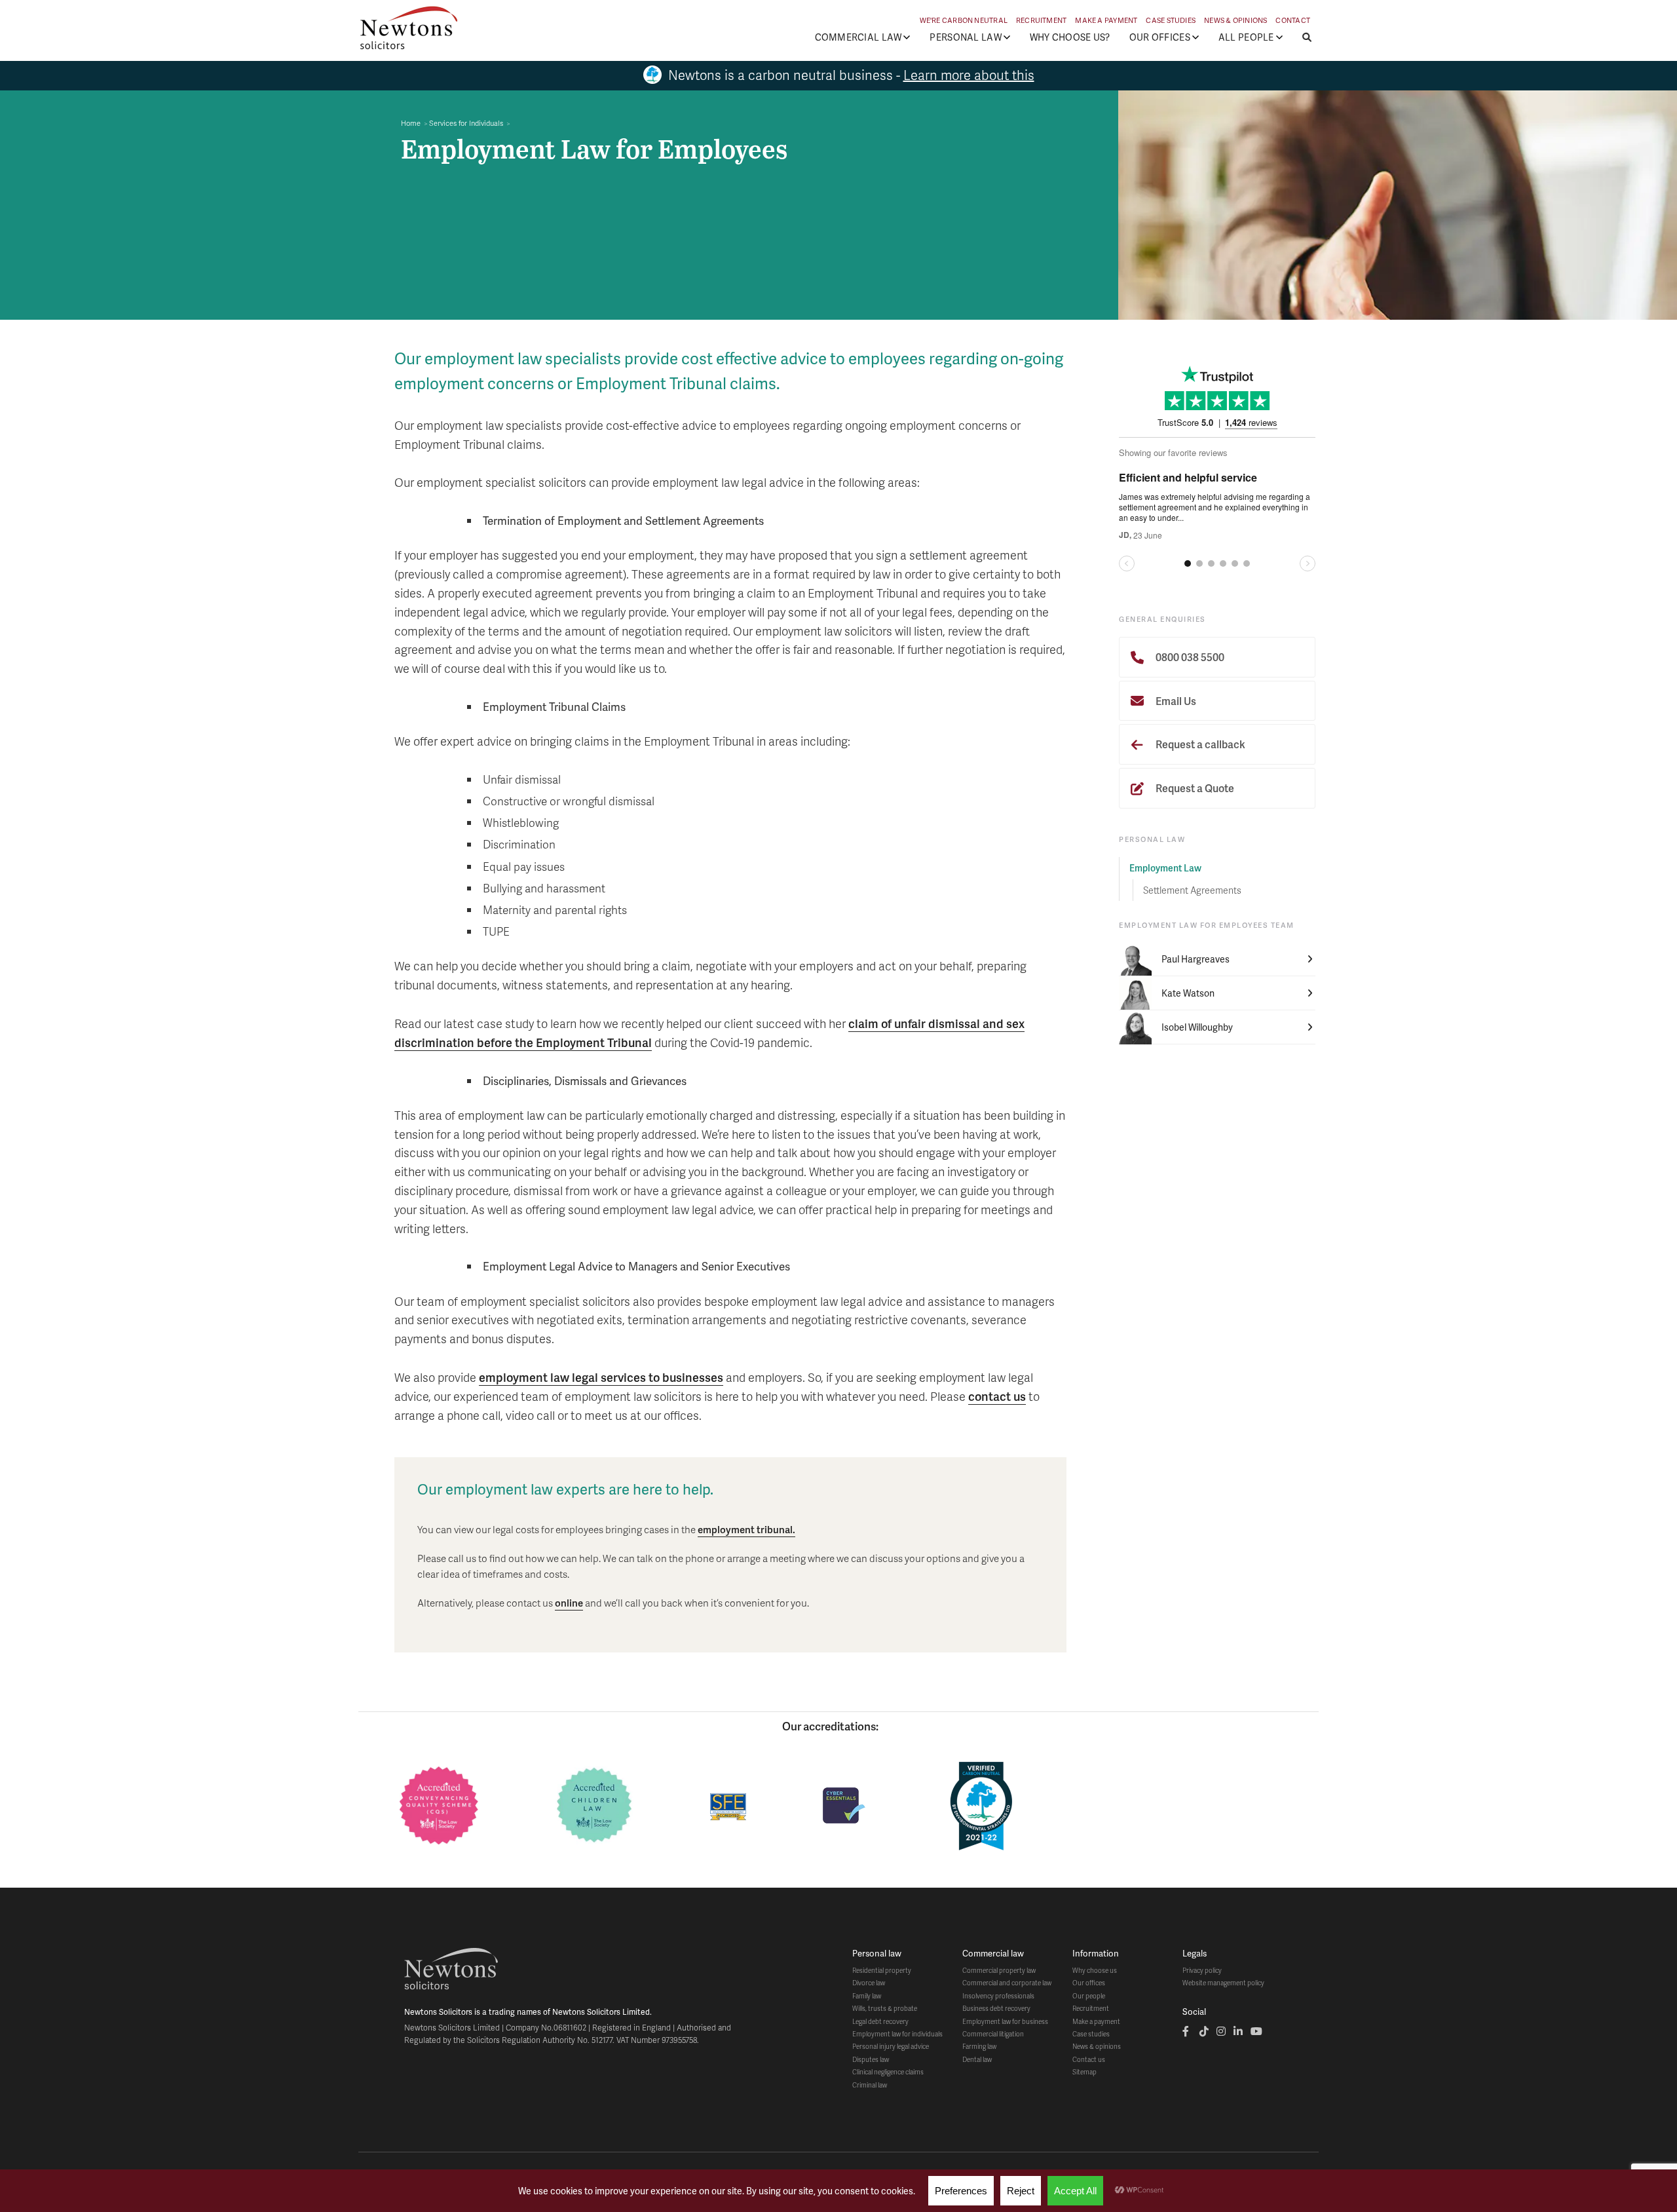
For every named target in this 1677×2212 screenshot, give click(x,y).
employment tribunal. (746, 1529)
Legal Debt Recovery (880, 2021)
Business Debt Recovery (996, 2008)
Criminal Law (870, 2085)
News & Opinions (1235, 20)
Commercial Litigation (993, 2034)
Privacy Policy (1202, 1970)
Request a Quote (1194, 788)
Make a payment (1096, 2021)
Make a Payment (1106, 20)
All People (1246, 37)
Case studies (1091, 2034)
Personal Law (965, 37)
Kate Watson (1188, 993)
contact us (997, 1396)
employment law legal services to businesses (601, 1377)
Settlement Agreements (1192, 890)
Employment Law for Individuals (897, 2034)
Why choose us (1095, 1970)
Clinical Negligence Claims (888, 2072)
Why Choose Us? (1070, 37)
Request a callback (1199, 744)
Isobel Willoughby (1197, 1027)
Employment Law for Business (1005, 2021)
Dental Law (977, 2059)
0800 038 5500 (1189, 657)
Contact (1293, 20)
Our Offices (1160, 37)
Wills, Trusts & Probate (885, 2008)
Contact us (1089, 2059)
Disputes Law (871, 2059)
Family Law (867, 1996)
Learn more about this (969, 75)
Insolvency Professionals (998, 1996)
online (569, 1603)
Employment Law (1165, 868)
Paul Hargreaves (1196, 959)
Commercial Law (858, 37)
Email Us (1175, 701)
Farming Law (979, 2046)
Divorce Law (869, 1983)
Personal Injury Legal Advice (891, 2046)
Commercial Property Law (999, 1970)
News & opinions (1097, 2046)
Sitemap (1084, 2072)
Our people (1089, 1996)
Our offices (1089, 1983)
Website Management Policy (1223, 1983)
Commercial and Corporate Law (1007, 1983)
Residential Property (882, 1970)
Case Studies (1171, 20)
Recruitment (1041, 20)
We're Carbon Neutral (964, 20)
